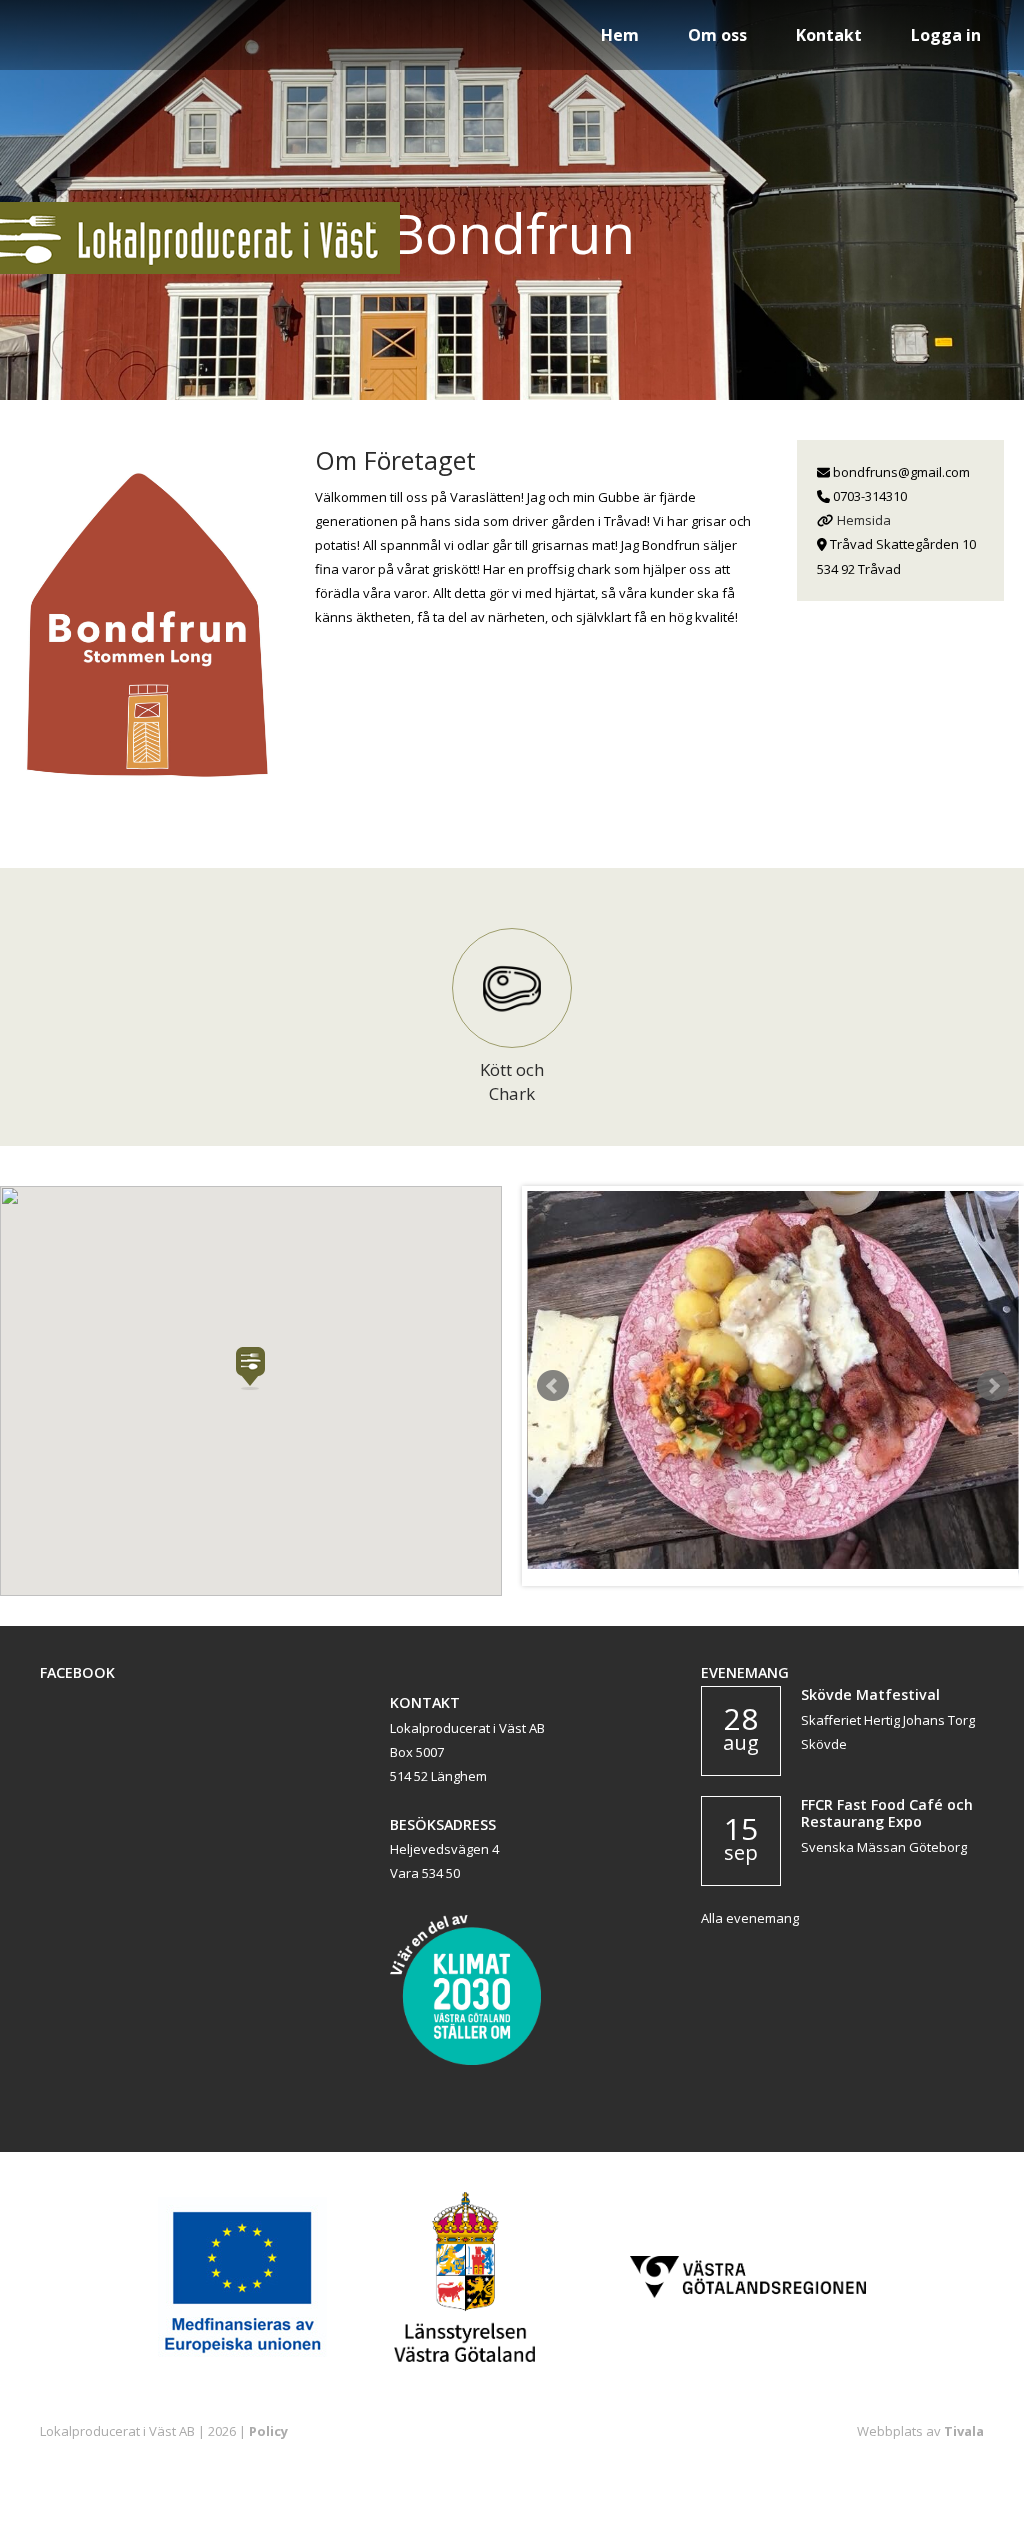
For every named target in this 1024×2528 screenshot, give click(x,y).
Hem (620, 35)
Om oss (717, 35)
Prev (553, 1386)
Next (993, 1386)
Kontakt (829, 35)
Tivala (964, 2431)
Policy (268, 2431)
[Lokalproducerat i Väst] (200, 269)
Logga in (946, 35)
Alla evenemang (750, 1918)
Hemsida (864, 520)
